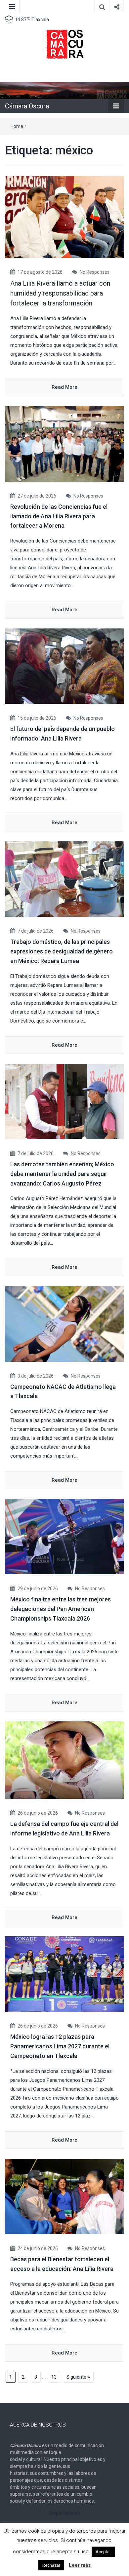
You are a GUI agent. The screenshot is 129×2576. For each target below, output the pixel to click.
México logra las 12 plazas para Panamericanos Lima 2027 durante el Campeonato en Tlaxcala (60, 2046)
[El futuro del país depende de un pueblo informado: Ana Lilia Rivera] (64, 666)
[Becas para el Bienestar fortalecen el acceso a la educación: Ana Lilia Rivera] (64, 2196)
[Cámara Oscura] (64, 90)
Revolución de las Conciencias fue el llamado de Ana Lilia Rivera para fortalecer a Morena (59, 516)
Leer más (80, 2565)
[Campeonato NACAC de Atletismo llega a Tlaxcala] (64, 1323)
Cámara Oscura (27, 106)
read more (64, 387)
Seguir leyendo (64, 2513)
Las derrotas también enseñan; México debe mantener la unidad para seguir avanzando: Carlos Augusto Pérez (62, 1174)
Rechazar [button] (51, 2565)
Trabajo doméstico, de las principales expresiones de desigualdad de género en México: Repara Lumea (62, 951)
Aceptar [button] (103, 2552)
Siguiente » (78, 2377)
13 (54, 2377)
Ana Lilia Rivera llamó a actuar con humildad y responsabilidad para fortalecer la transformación (60, 293)
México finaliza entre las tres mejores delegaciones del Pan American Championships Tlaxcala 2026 (61, 1609)
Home (17, 126)
